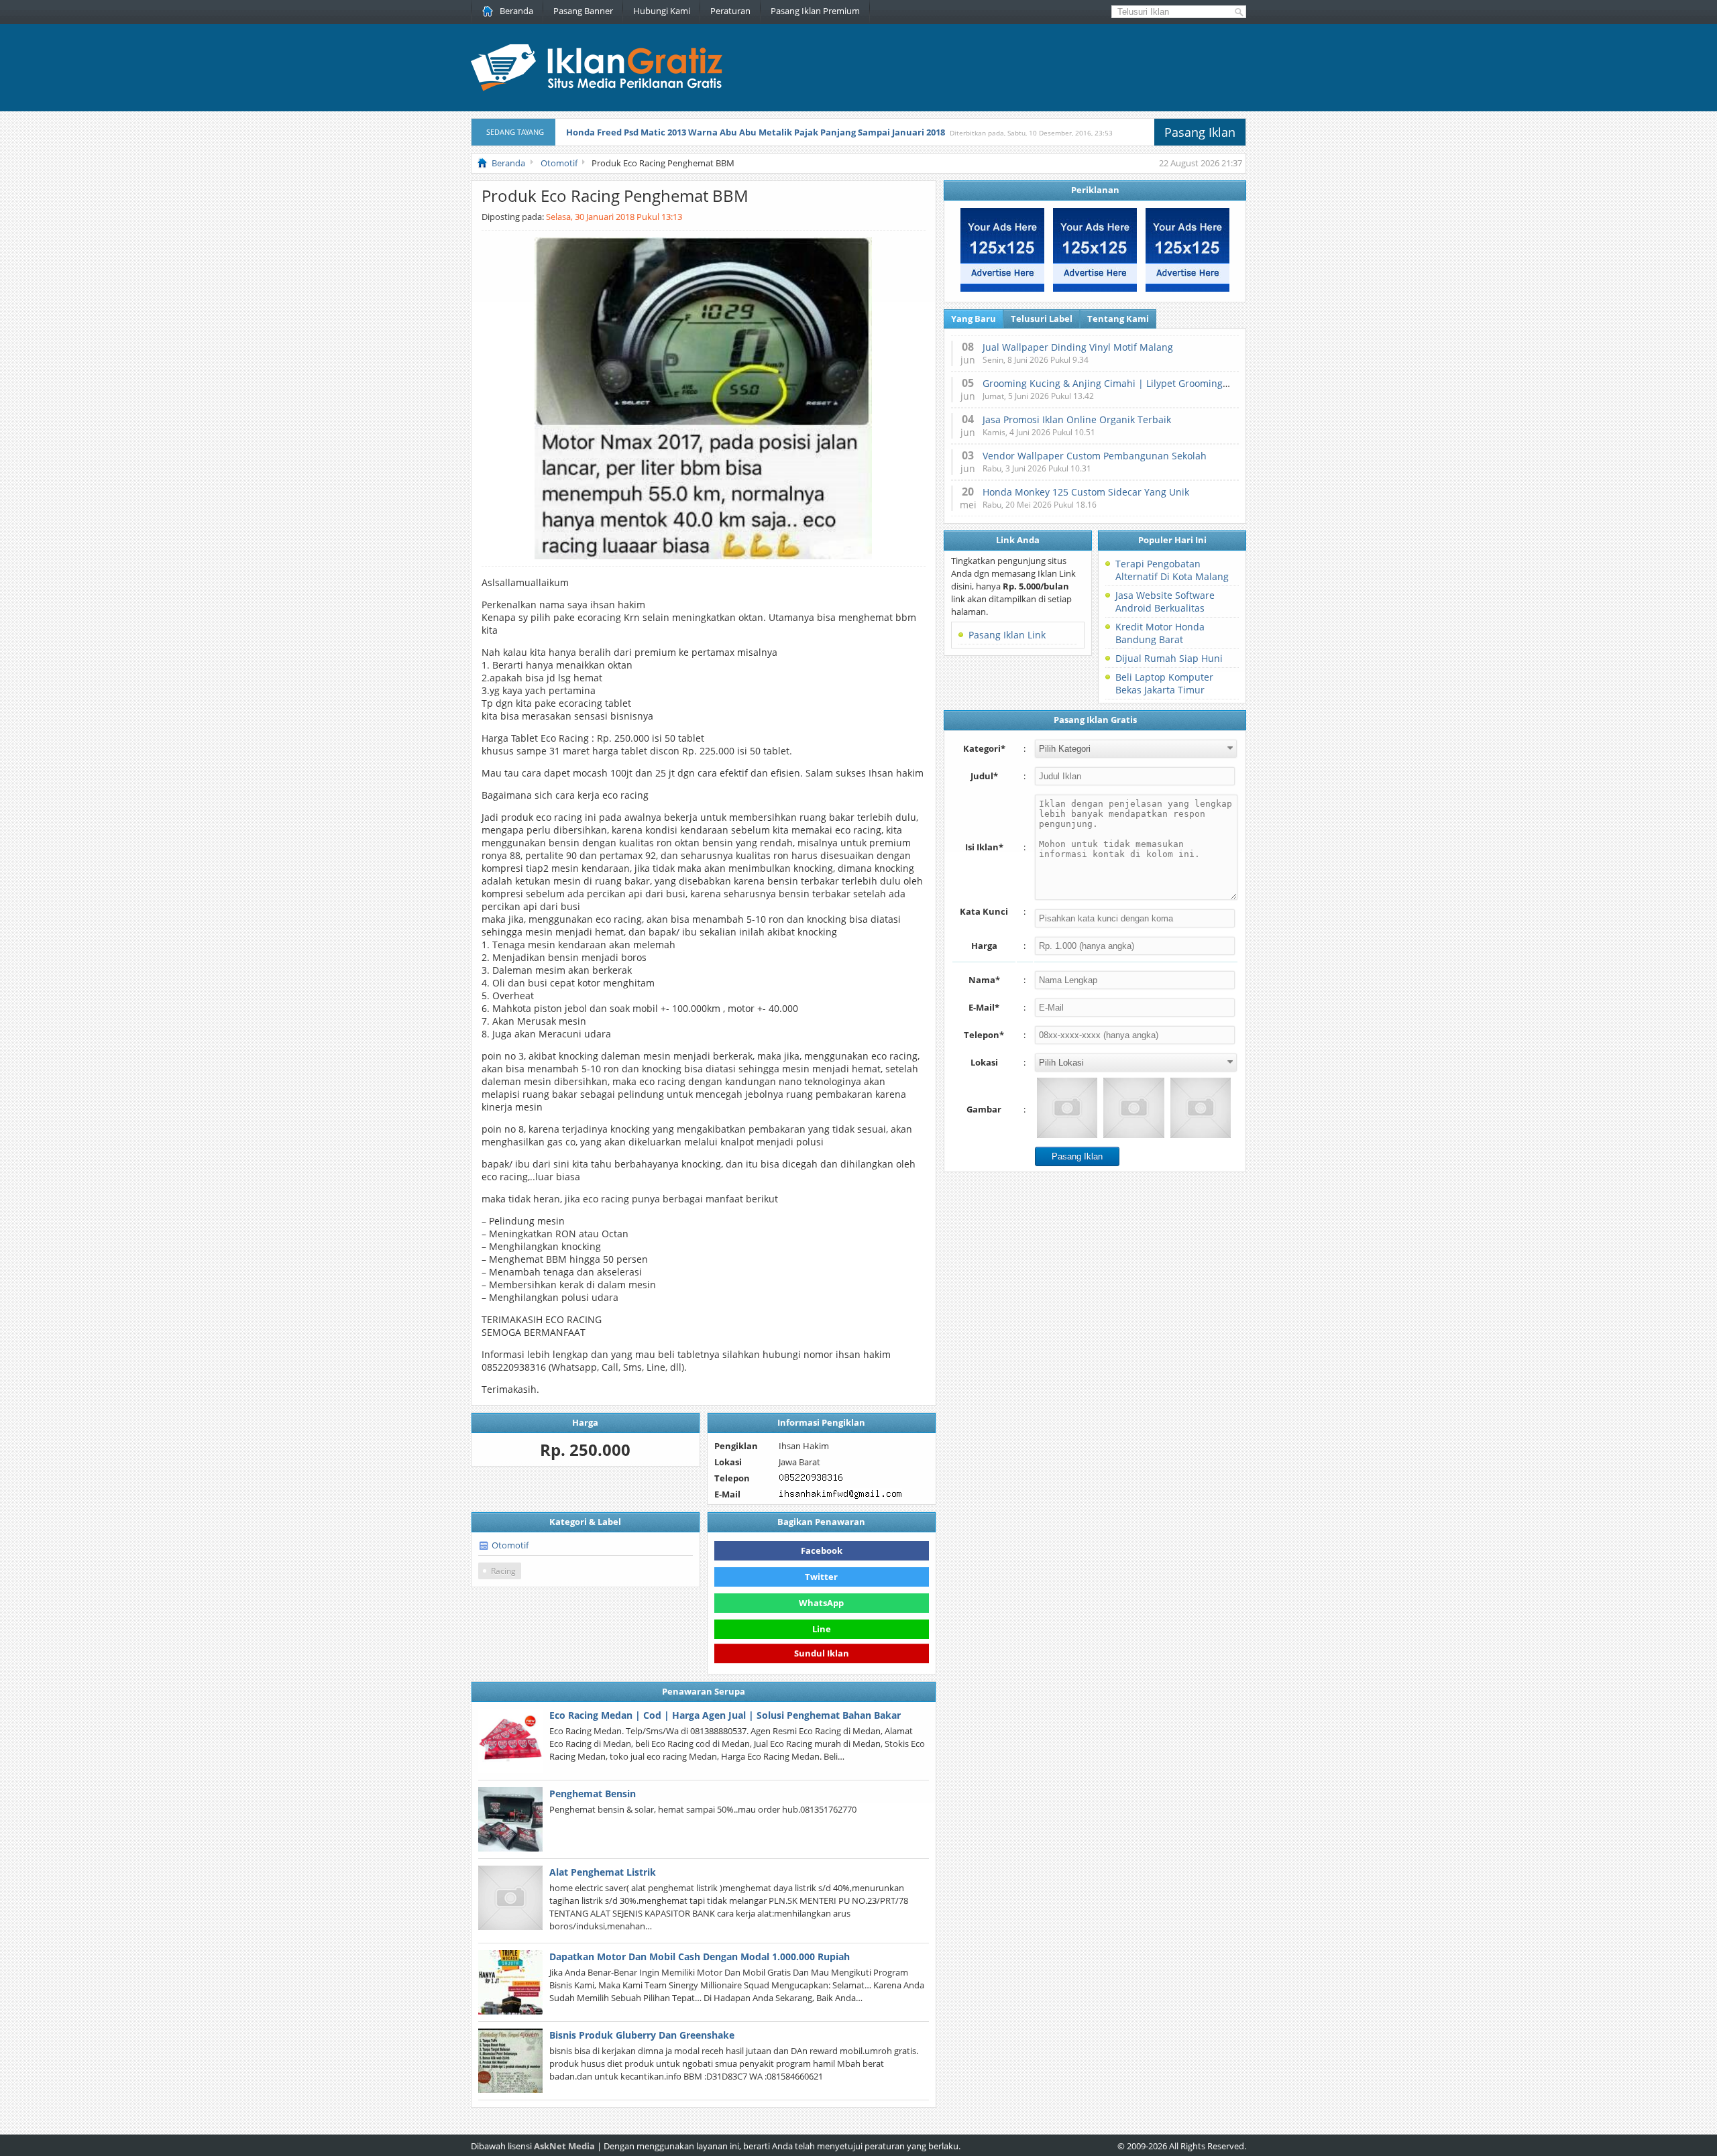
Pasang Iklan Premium (815, 11)
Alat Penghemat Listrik (603, 1872)
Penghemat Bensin (593, 1794)
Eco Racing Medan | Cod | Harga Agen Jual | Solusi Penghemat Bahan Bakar (725, 1715)
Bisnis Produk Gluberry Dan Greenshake (642, 2035)
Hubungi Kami (662, 11)
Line (822, 1629)
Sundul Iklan (822, 1654)
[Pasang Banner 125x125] (1002, 288)
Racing (503, 1571)
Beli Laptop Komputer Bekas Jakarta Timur (1164, 683)
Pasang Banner (583, 11)
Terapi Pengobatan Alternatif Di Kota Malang (1172, 570)
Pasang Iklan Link (1007, 635)
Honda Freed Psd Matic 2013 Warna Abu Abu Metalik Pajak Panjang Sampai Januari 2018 (756, 132)
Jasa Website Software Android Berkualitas (1165, 602)
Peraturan (730, 11)
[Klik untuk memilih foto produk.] (1067, 1108)
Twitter (821, 1577)
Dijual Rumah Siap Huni (1169, 658)
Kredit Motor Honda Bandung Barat (1160, 633)
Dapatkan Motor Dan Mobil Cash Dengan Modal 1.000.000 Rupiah (700, 1956)
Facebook (822, 1550)
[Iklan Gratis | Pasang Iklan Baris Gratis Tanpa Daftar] (597, 88)
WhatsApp (821, 1603)
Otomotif (510, 1545)
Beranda (516, 11)
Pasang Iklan (1200, 132)
